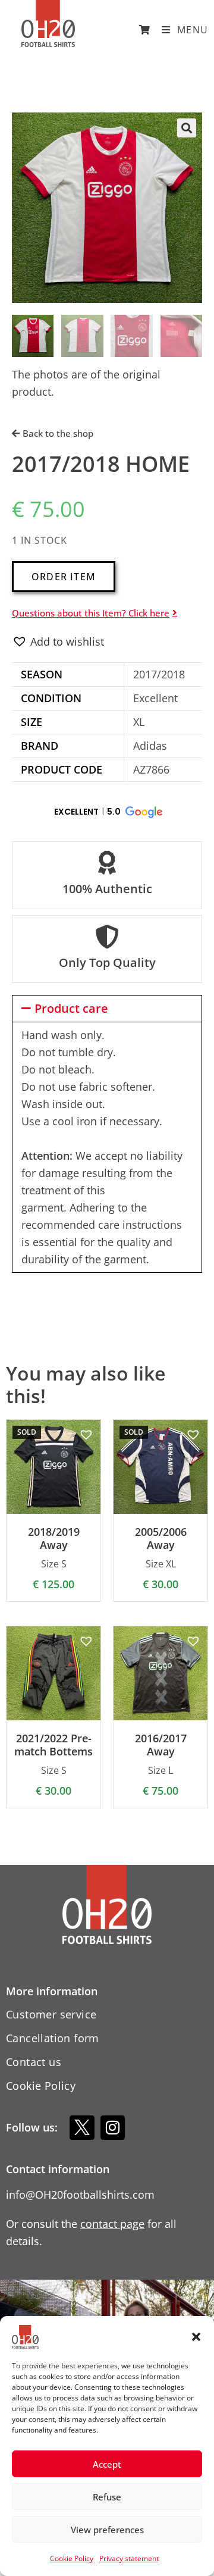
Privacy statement (129, 2558)
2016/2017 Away (161, 1745)
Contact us (34, 2062)
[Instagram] (113, 2128)
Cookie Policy (72, 2558)
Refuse (107, 2497)
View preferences (107, 2530)
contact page (112, 2224)
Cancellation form (53, 2038)
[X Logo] (82, 2128)
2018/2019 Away (54, 1539)
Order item (64, 577)
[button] (196, 2337)
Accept (107, 2464)
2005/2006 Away (161, 1539)
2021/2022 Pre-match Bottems (53, 1745)
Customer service (51, 2014)
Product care (71, 1008)
